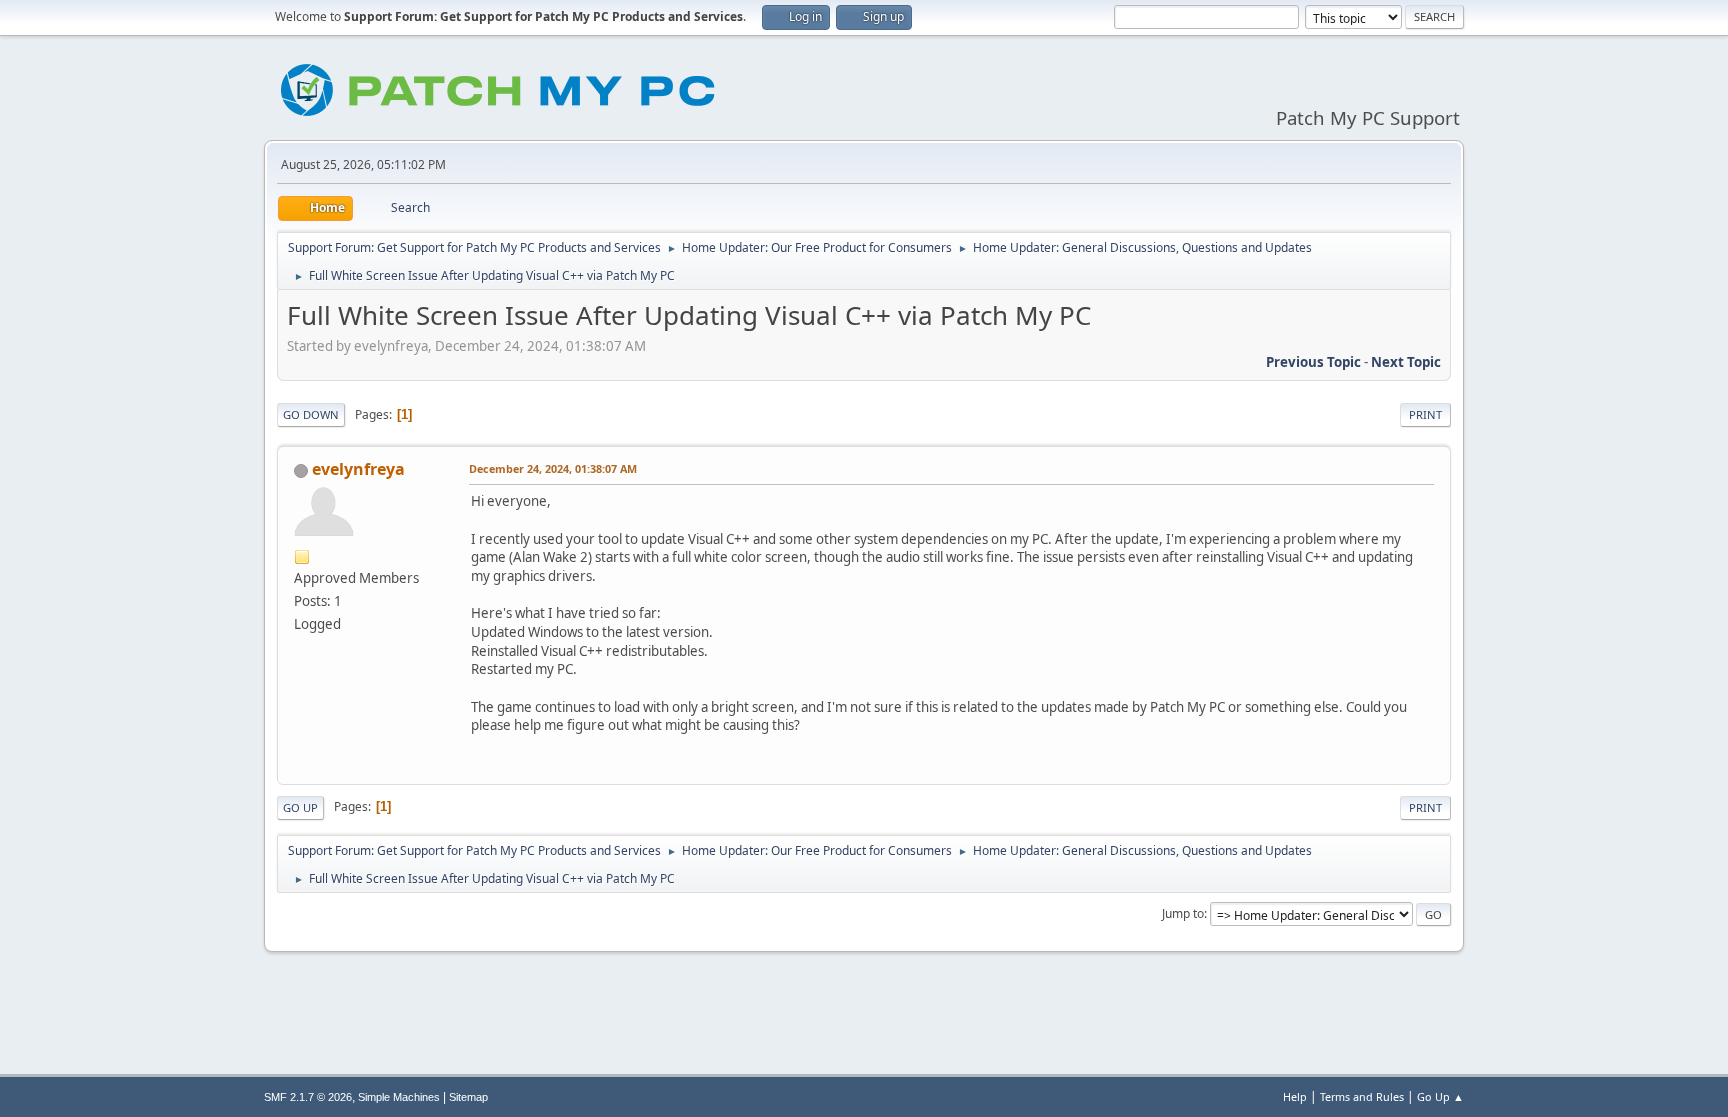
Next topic (1406, 362)
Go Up (300, 807)
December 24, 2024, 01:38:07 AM (553, 468)
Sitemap (468, 1097)
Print (1425, 414)
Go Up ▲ (1440, 1096)
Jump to (1183, 913)
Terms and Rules (1362, 1096)
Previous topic (1313, 362)
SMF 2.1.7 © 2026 (308, 1097)
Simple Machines (399, 1097)
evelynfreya (358, 469)
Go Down (311, 414)
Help (1295, 1096)
